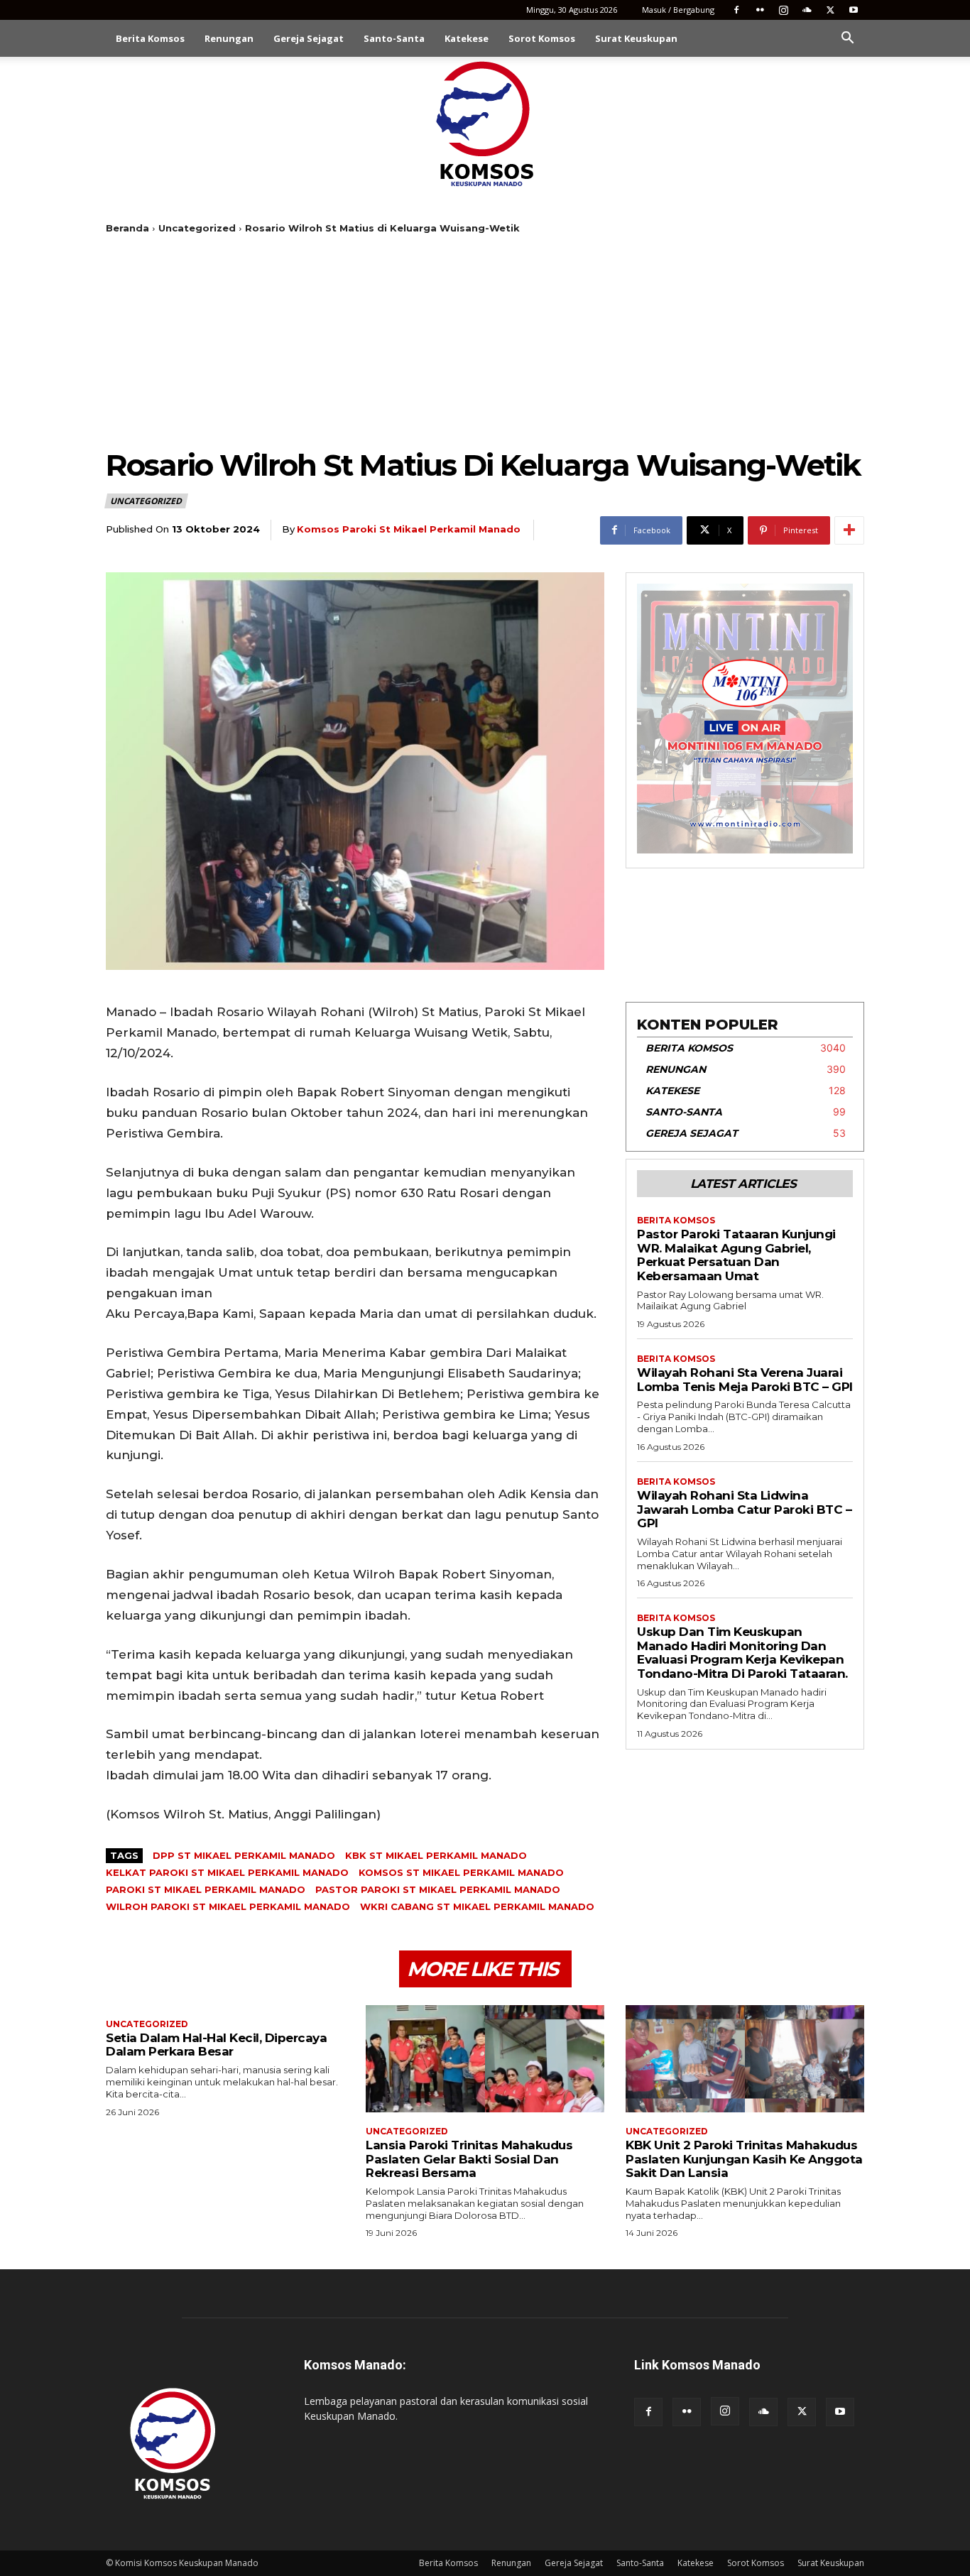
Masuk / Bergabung (678, 10)
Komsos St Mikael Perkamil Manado (461, 1872)
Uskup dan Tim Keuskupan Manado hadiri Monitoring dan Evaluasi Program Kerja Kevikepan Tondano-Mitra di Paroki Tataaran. (742, 1653)
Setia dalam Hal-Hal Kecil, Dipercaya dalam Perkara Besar (216, 2045)
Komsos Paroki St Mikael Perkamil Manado (409, 529)
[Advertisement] (485, 341)
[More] (849, 530)
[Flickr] (760, 10)
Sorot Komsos (542, 38)
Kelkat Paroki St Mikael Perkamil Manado (227, 1872)
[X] (830, 10)
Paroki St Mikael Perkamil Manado (206, 1889)
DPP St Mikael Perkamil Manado (244, 1855)
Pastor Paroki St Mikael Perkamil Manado (438, 1889)
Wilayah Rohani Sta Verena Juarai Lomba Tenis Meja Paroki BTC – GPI (745, 1380)
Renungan (229, 38)
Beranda (127, 228)
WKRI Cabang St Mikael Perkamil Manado (477, 1906)
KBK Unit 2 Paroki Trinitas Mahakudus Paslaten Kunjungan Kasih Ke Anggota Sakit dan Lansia (744, 2159)
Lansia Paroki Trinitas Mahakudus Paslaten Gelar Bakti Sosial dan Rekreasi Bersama (469, 2159)
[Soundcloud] (807, 10)
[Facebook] (736, 10)
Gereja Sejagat (309, 38)
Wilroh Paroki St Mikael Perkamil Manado (228, 1906)
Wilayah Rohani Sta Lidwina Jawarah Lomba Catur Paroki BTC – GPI (744, 1509)
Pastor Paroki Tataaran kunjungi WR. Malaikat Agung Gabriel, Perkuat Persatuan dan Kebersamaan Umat (736, 1255)
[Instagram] (783, 10)
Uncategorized (197, 228)
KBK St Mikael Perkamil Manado (436, 1855)
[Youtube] (854, 10)
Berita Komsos (150, 38)
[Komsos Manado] (485, 124)
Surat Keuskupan (636, 38)
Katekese (467, 38)
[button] (847, 39)
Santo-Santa (394, 38)
